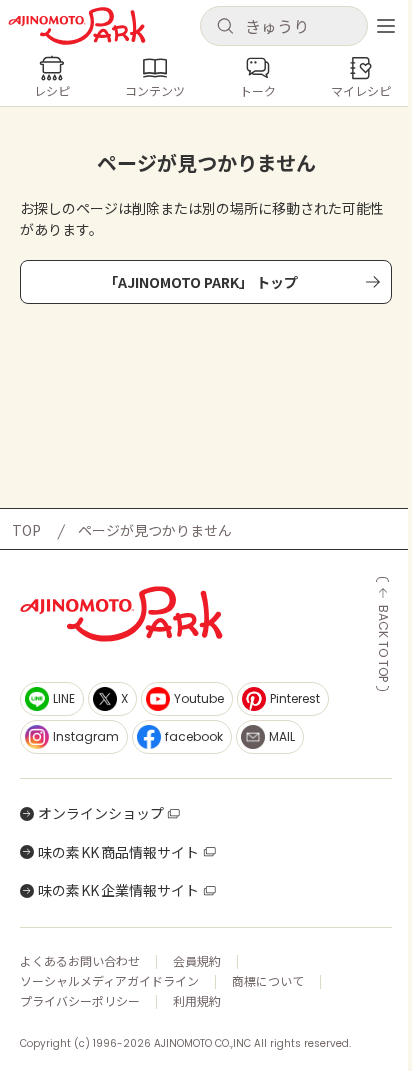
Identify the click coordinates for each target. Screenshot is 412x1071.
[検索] (225, 27)
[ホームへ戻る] (77, 26)
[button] (284, 26)
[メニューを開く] (386, 26)
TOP (26, 530)
